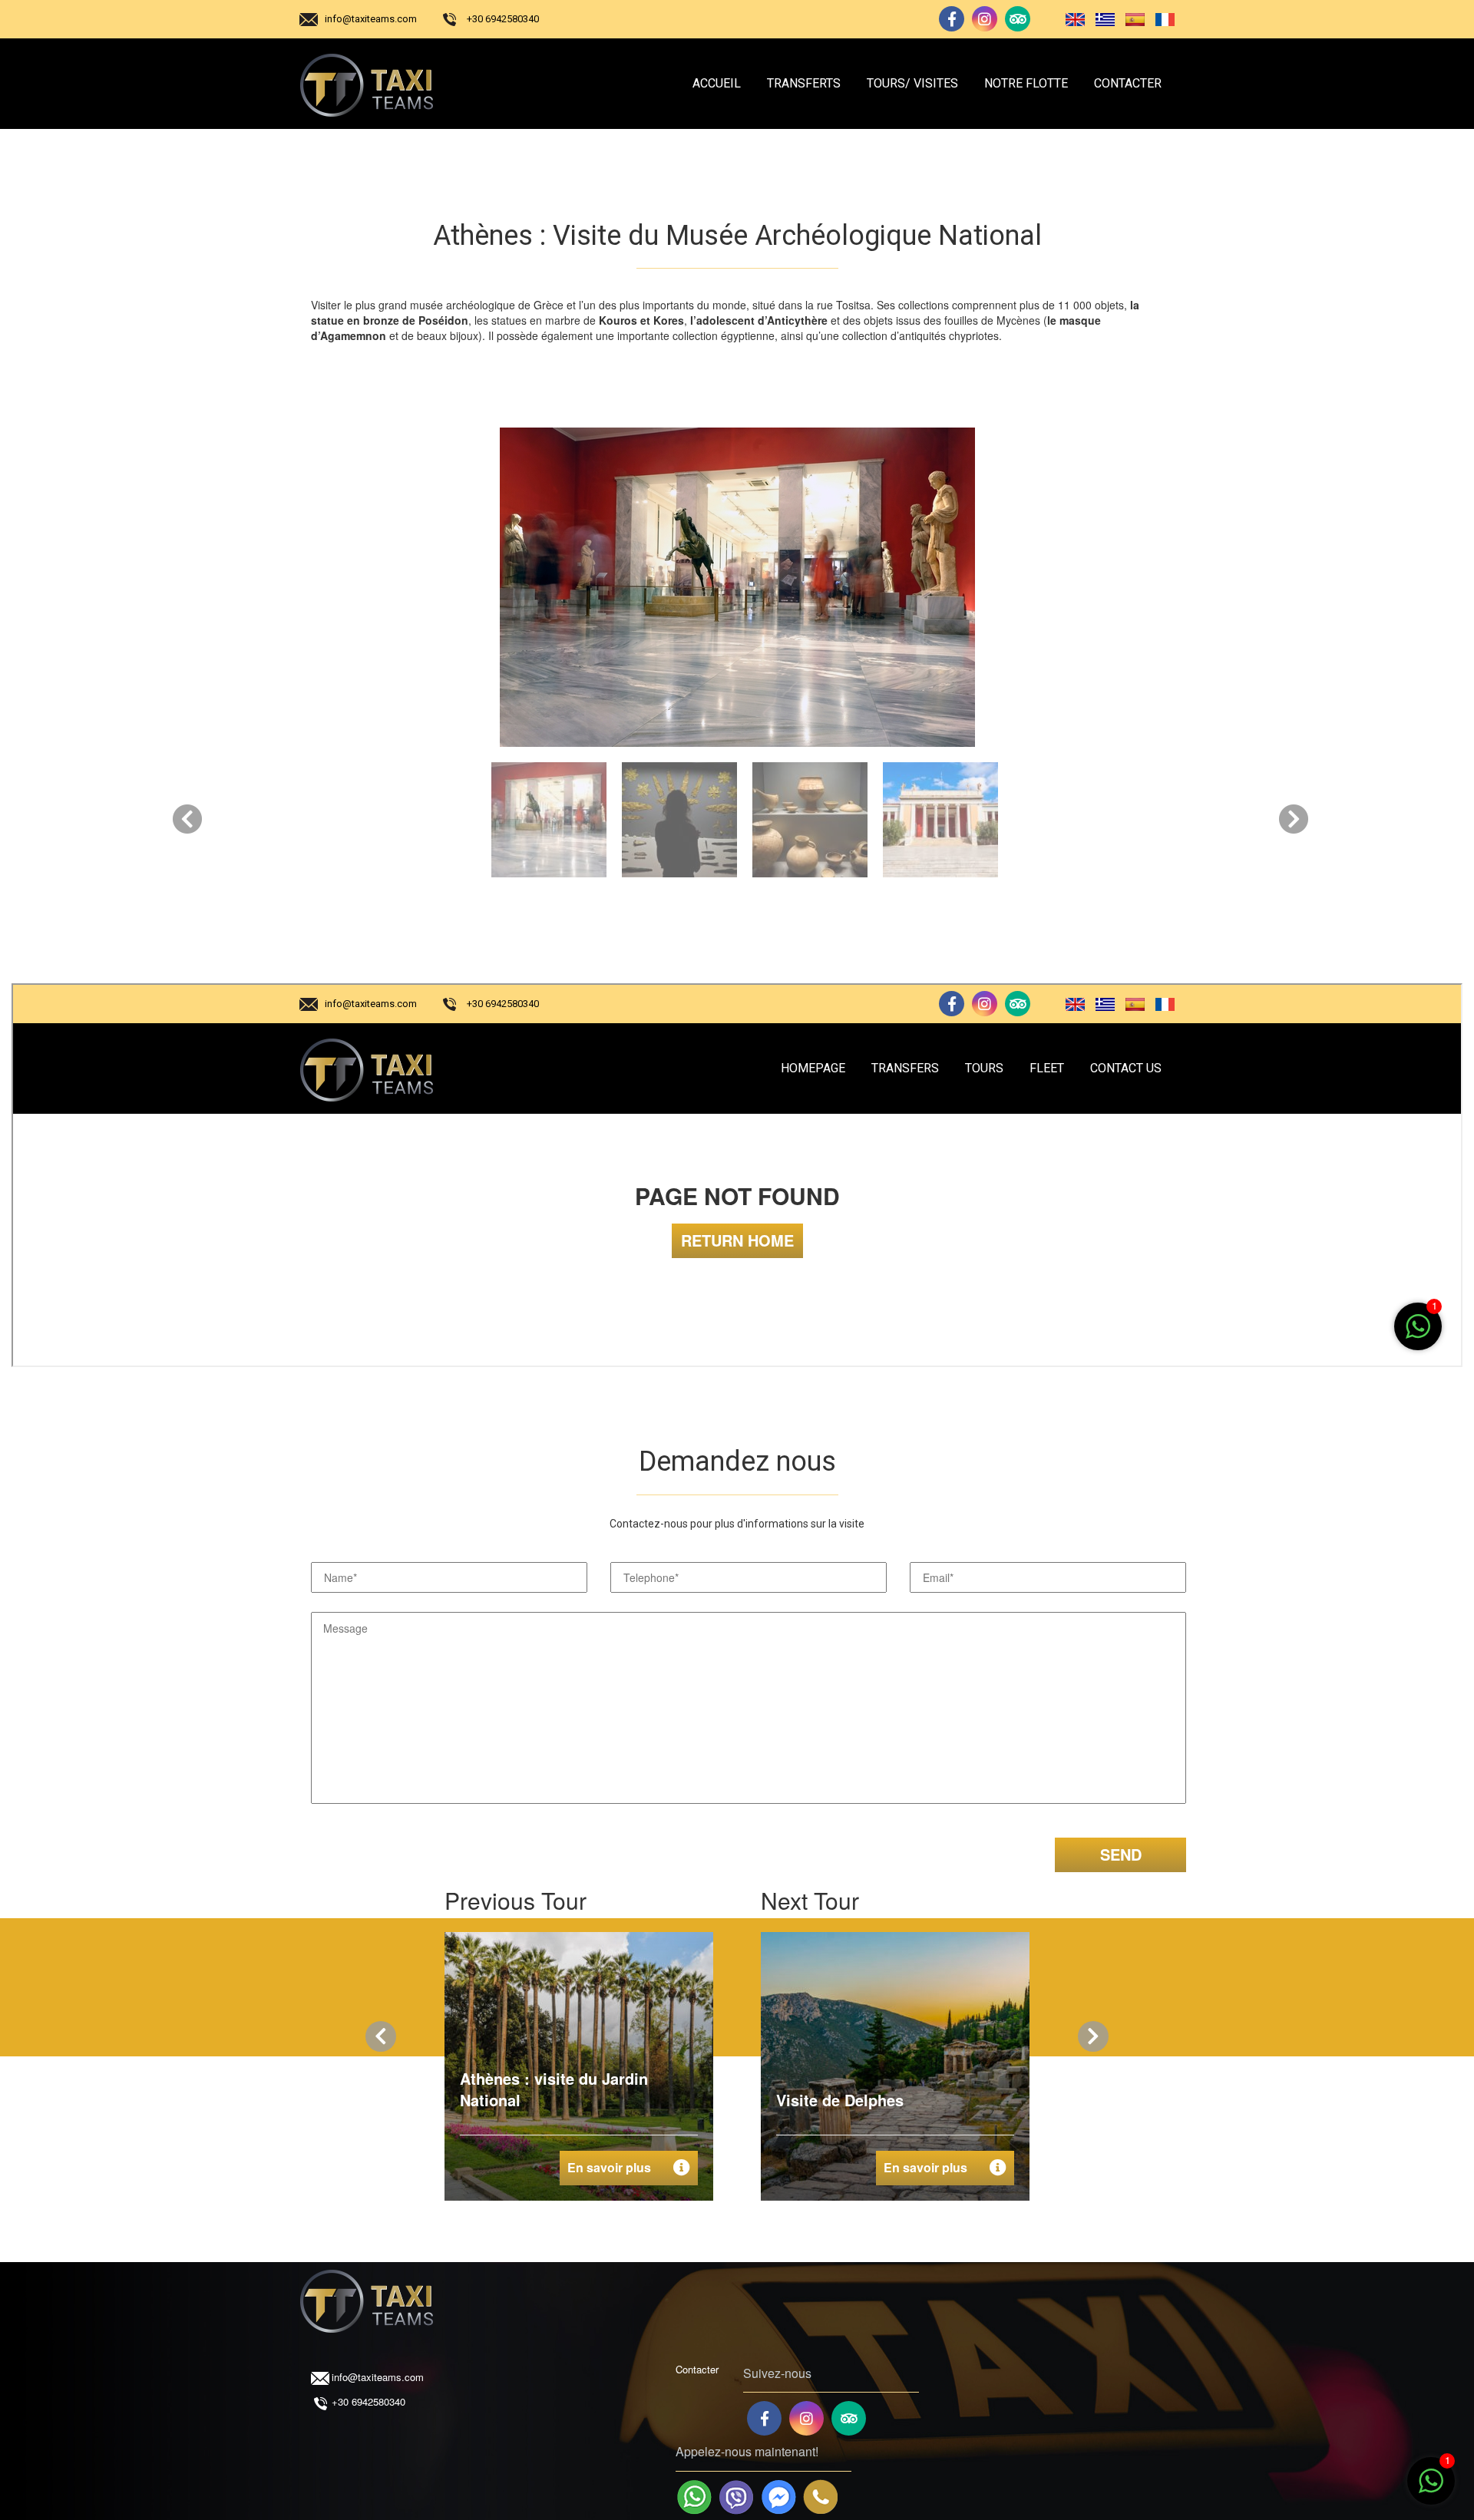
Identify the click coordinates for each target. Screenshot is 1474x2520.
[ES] (1132, 19)
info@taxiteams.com (371, 19)
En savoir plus (609, 2167)
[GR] (1102, 19)
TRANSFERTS (804, 83)
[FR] (1161, 19)
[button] (190, 816)
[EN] (1072, 19)
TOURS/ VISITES (912, 83)
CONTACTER (1128, 83)
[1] (1431, 2489)
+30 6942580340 (503, 19)
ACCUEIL (717, 83)
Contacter (697, 2369)
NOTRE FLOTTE (1026, 83)
